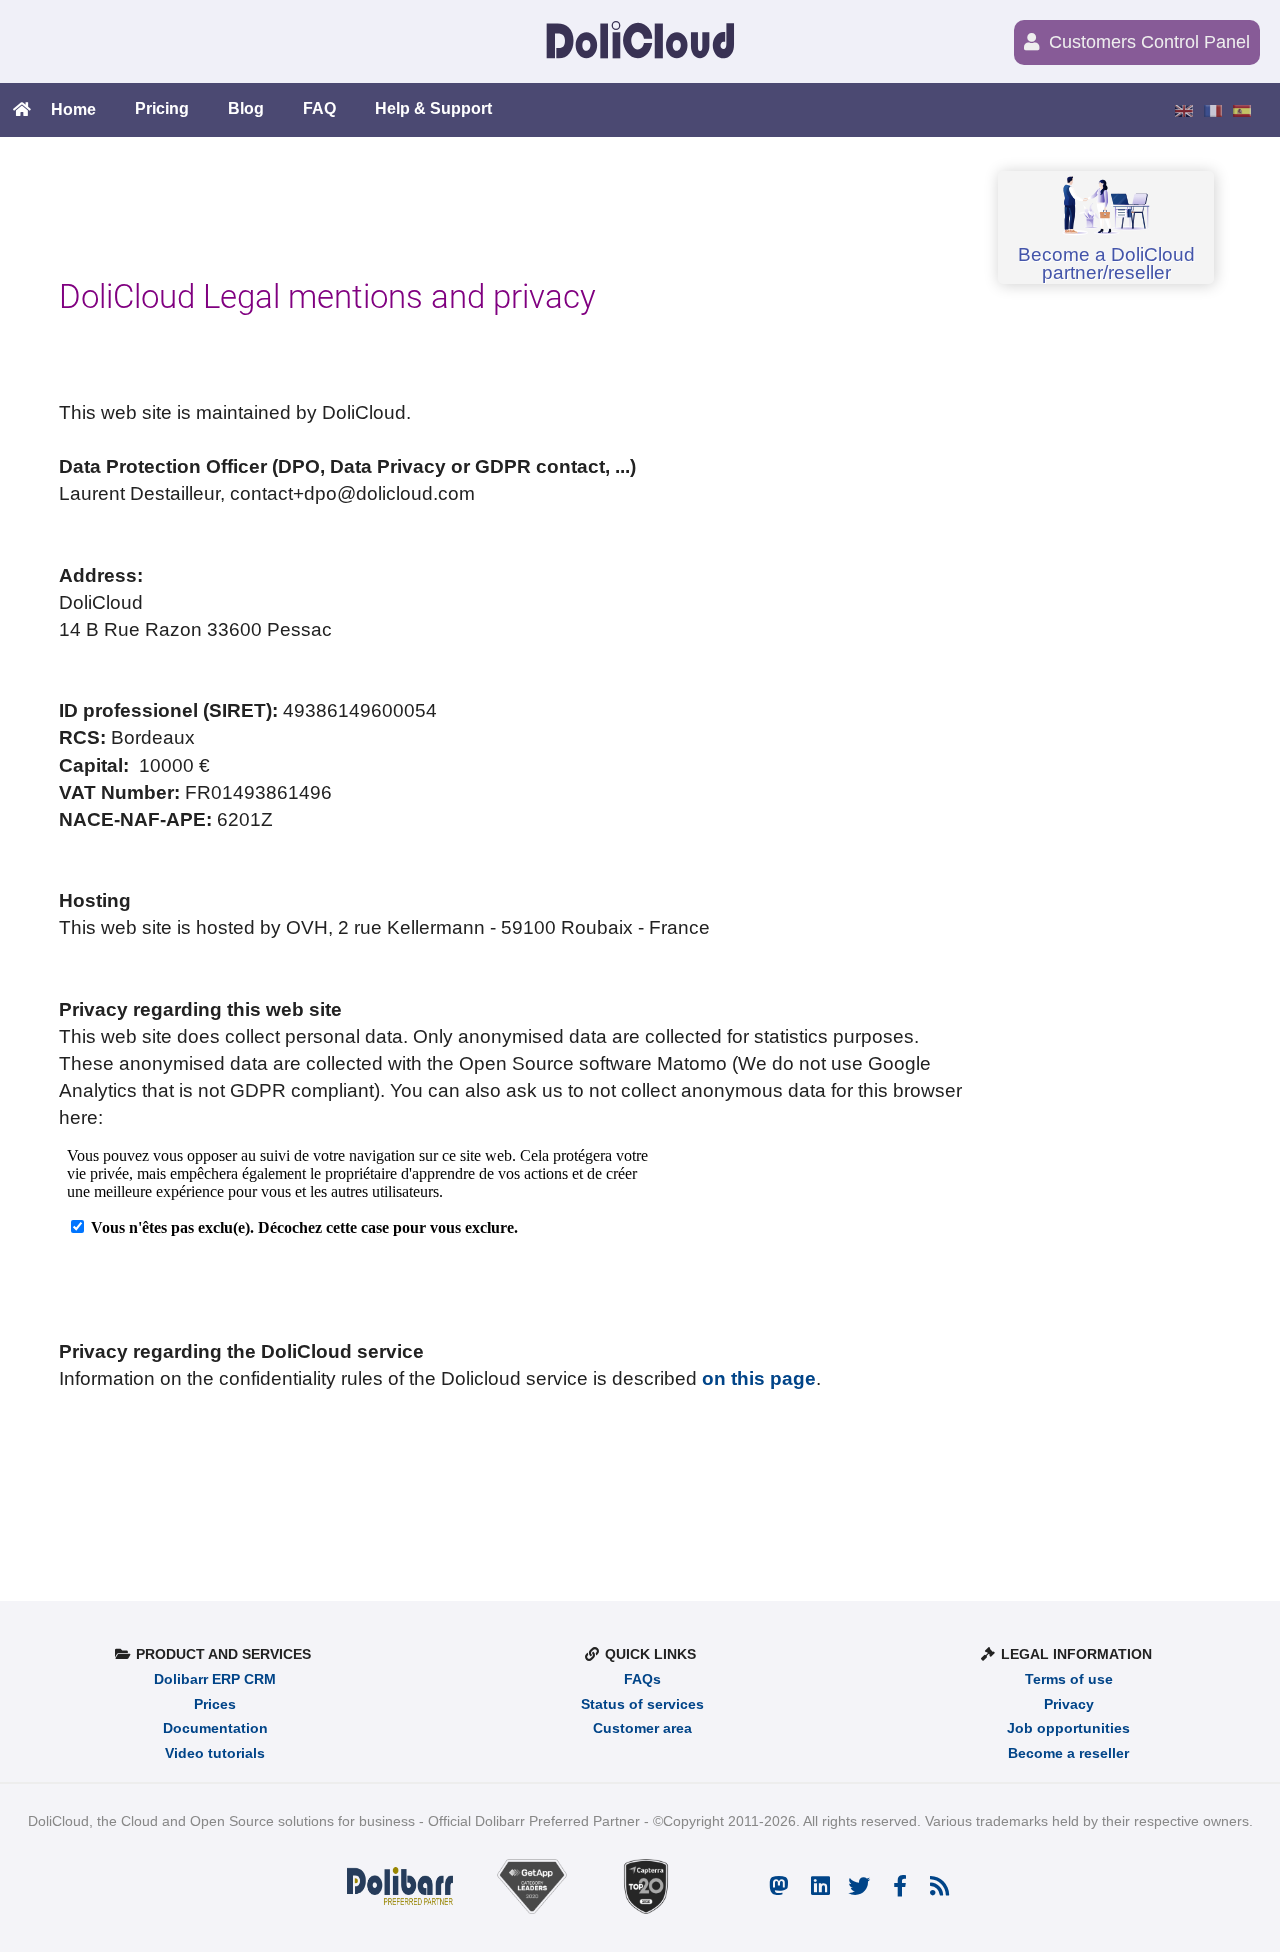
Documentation (215, 1728)
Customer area (642, 1728)
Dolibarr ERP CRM (215, 1679)
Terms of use (1069, 1679)
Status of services (642, 1704)
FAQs (642, 1679)
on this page (759, 1378)
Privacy (1069, 1704)
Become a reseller (1068, 1753)
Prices (215, 1704)
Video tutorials (215, 1753)
